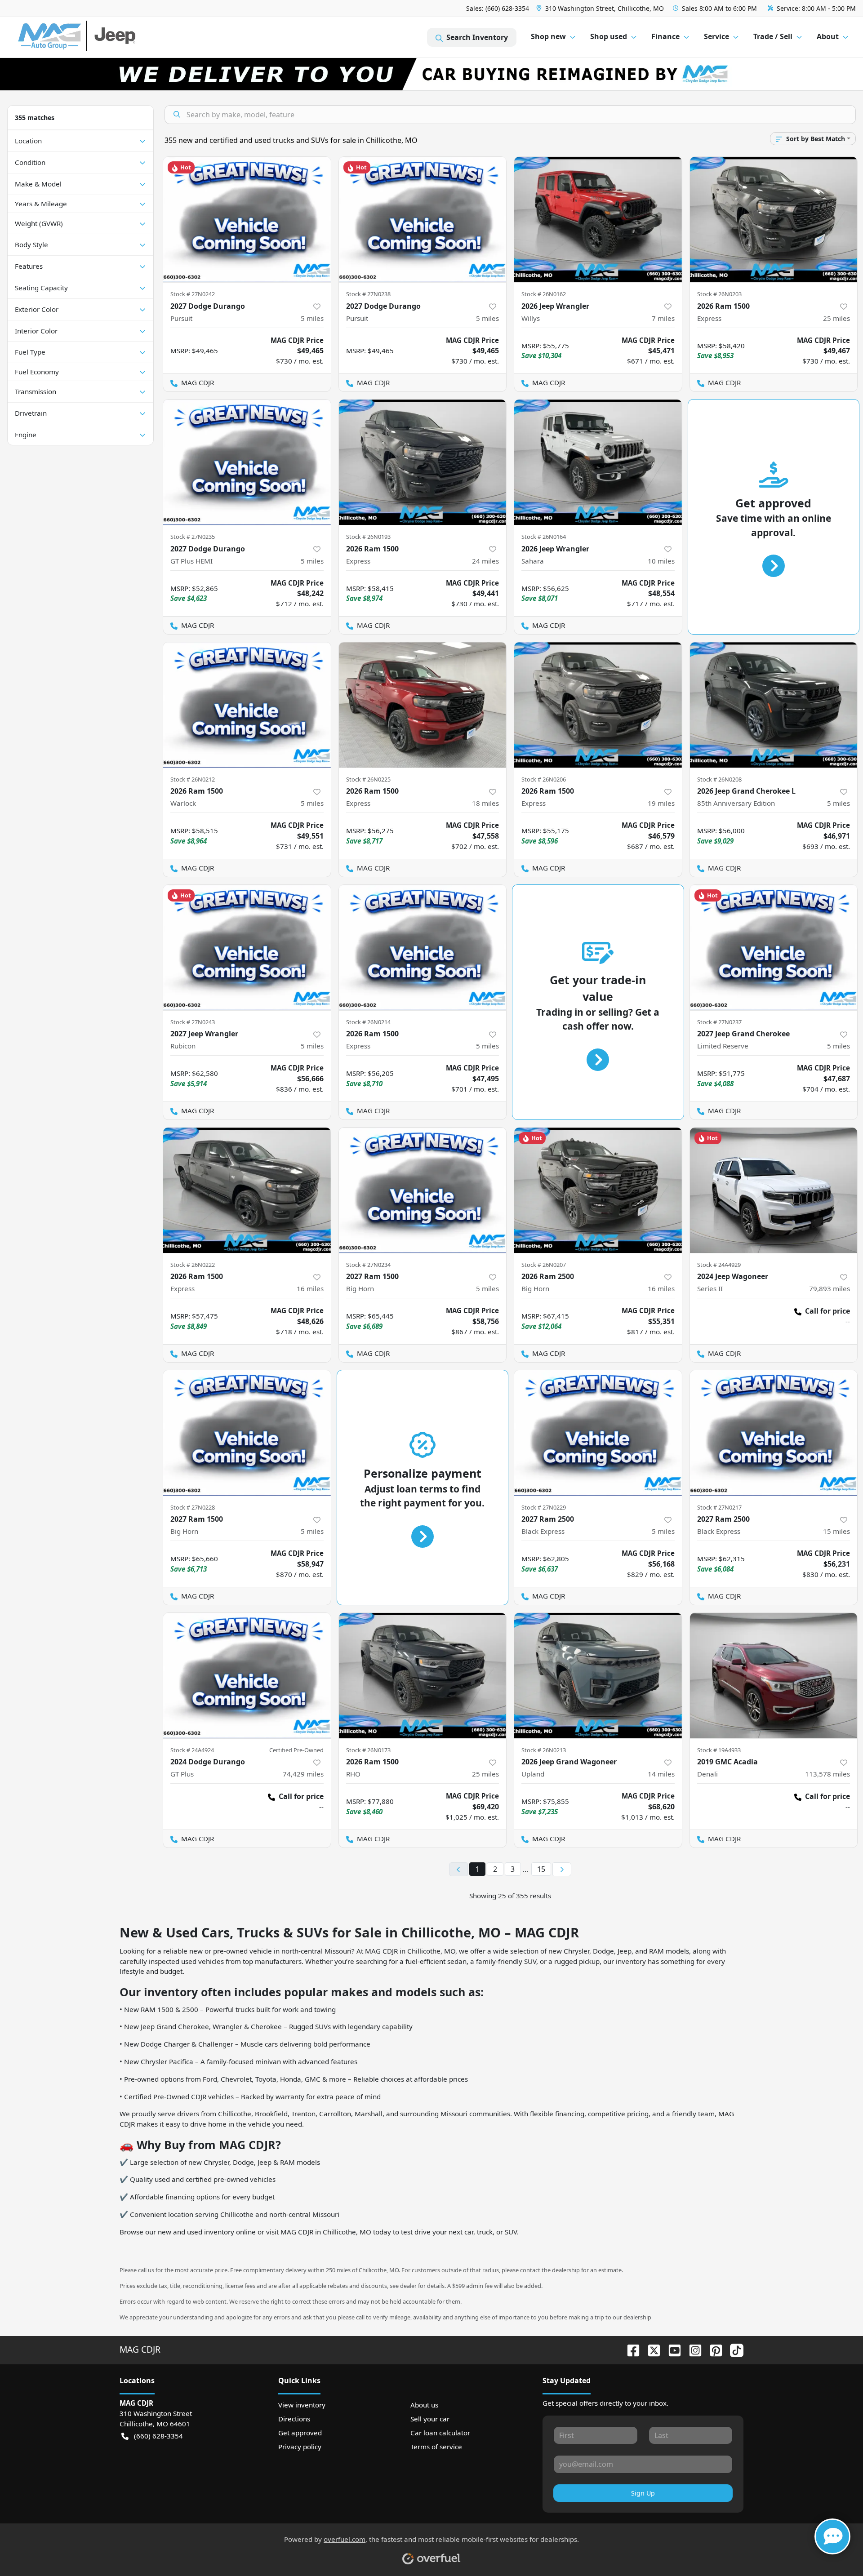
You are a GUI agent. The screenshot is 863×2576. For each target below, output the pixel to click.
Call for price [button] (827, 1311)
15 (541, 1869)
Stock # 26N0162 (544, 294)
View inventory (302, 2405)
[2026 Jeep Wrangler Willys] (598, 220)
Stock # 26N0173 (368, 1750)
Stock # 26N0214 (368, 1022)
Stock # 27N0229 (544, 1507)
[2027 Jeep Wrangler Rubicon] (247, 948)
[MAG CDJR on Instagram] (692, 2349)
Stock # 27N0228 (193, 1507)
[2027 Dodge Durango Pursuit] (247, 220)
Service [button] (716, 36)
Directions (294, 2419)
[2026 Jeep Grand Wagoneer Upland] (598, 1676)
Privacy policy (300, 2447)
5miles (312, 318)
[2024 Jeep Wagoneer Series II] (774, 1190)
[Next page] (562, 1870)
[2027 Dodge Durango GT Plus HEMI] (247, 462)
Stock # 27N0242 (193, 294)
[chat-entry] (832, 2536)
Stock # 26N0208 (719, 779)
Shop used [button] (609, 36)
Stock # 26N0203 (719, 294)
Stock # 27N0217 (719, 1507)
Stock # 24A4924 (192, 1750)
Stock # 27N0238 (368, 294)
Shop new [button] (548, 36)
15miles (836, 1531)
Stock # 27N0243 (193, 1022)
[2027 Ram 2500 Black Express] (598, 1433)
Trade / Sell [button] (773, 36)
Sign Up (643, 2493)
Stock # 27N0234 (368, 1265)
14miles (661, 1774)
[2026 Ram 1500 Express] (774, 220)
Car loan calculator (440, 2433)
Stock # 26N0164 (544, 537)
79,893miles (830, 1288)
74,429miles (303, 1774)
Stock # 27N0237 (719, 1022)
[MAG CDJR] (101, 38)
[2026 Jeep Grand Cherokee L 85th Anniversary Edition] (774, 705)
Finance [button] (665, 36)
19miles (661, 803)
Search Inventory (477, 37)
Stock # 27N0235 (193, 537)
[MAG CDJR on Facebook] (630, 2349)
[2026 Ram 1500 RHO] (423, 1676)
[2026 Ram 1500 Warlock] (247, 705)
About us (424, 2405)
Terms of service (436, 2447)
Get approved (300, 2433)
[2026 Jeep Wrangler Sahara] (598, 462)
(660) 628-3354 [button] (158, 2436)
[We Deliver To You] (431, 74)
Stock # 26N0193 (368, 537)
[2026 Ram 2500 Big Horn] (598, 1190)
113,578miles (827, 1774)
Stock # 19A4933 (719, 1750)
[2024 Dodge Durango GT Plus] (247, 1676)
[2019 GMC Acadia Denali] (774, 1676)
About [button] (828, 36)
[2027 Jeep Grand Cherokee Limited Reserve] (774, 948)
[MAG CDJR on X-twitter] (650, 2349)
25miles (836, 318)
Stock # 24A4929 (719, 1265)
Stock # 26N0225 (368, 779)
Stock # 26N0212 (193, 779)
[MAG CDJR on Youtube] (671, 2349)
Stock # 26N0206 (544, 779)
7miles (663, 318)
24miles (485, 561)
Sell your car (430, 2419)
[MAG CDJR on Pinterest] (712, 2349)
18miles (485, 803)
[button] (601, 8)
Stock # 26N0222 (193, 1265)
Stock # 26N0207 (544, 1265)
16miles (310, 1288)
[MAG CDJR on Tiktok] (733, 2349)
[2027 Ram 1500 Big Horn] (423, 1190)
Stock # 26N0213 (544, 1750)
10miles (661, 561)
